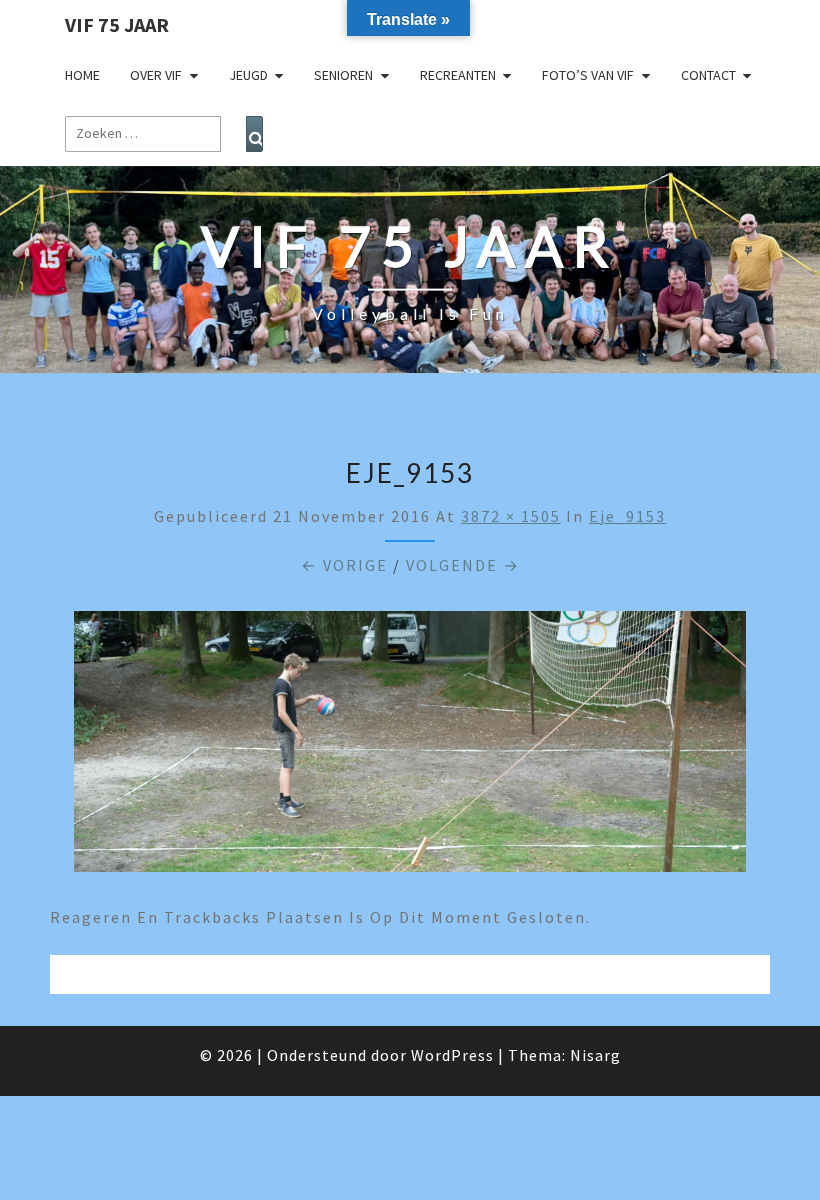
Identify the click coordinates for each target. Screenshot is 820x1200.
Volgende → (463, 565)
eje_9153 (627, 516)
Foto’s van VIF (588, 75)
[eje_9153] (410, 748)
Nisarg (595, 1055)
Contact (708, 75)
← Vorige (344, 565)
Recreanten (458, 75)
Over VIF (156, 75)
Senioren (343, 75)
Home (82, 75)
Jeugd (248, 75)
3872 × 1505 (511, 516)
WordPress (452, 1055)
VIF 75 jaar (117, 24)
